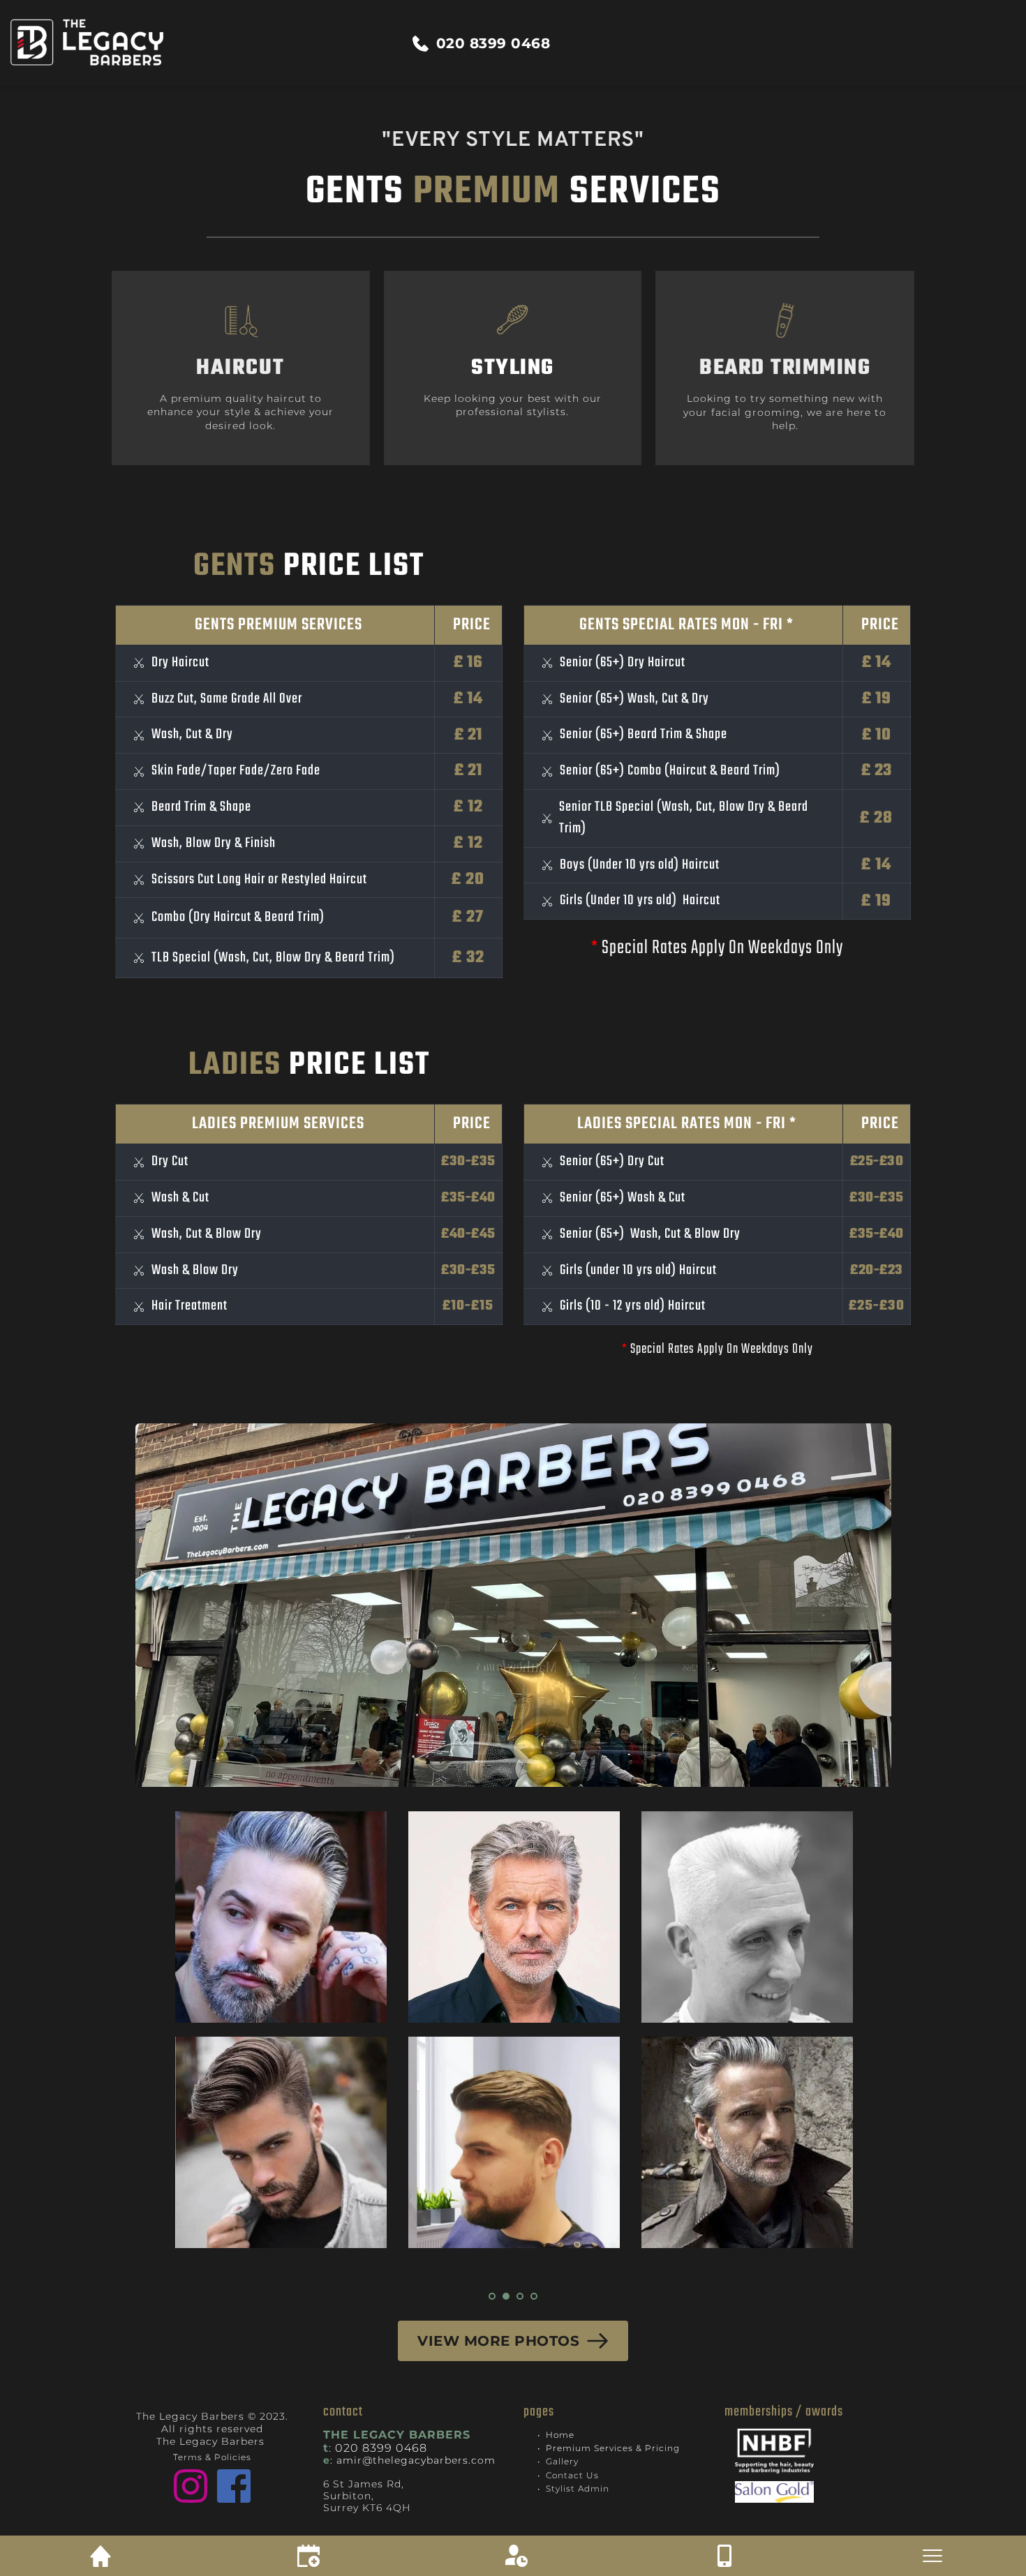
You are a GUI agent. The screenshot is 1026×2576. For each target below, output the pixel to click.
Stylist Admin (578, 2488)
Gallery (562, 2461)
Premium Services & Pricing (613, 2448)
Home (560, 2435)
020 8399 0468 (381, 2448)
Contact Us (572, 2475)
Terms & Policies (212, 2457)
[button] (513, 2520)
